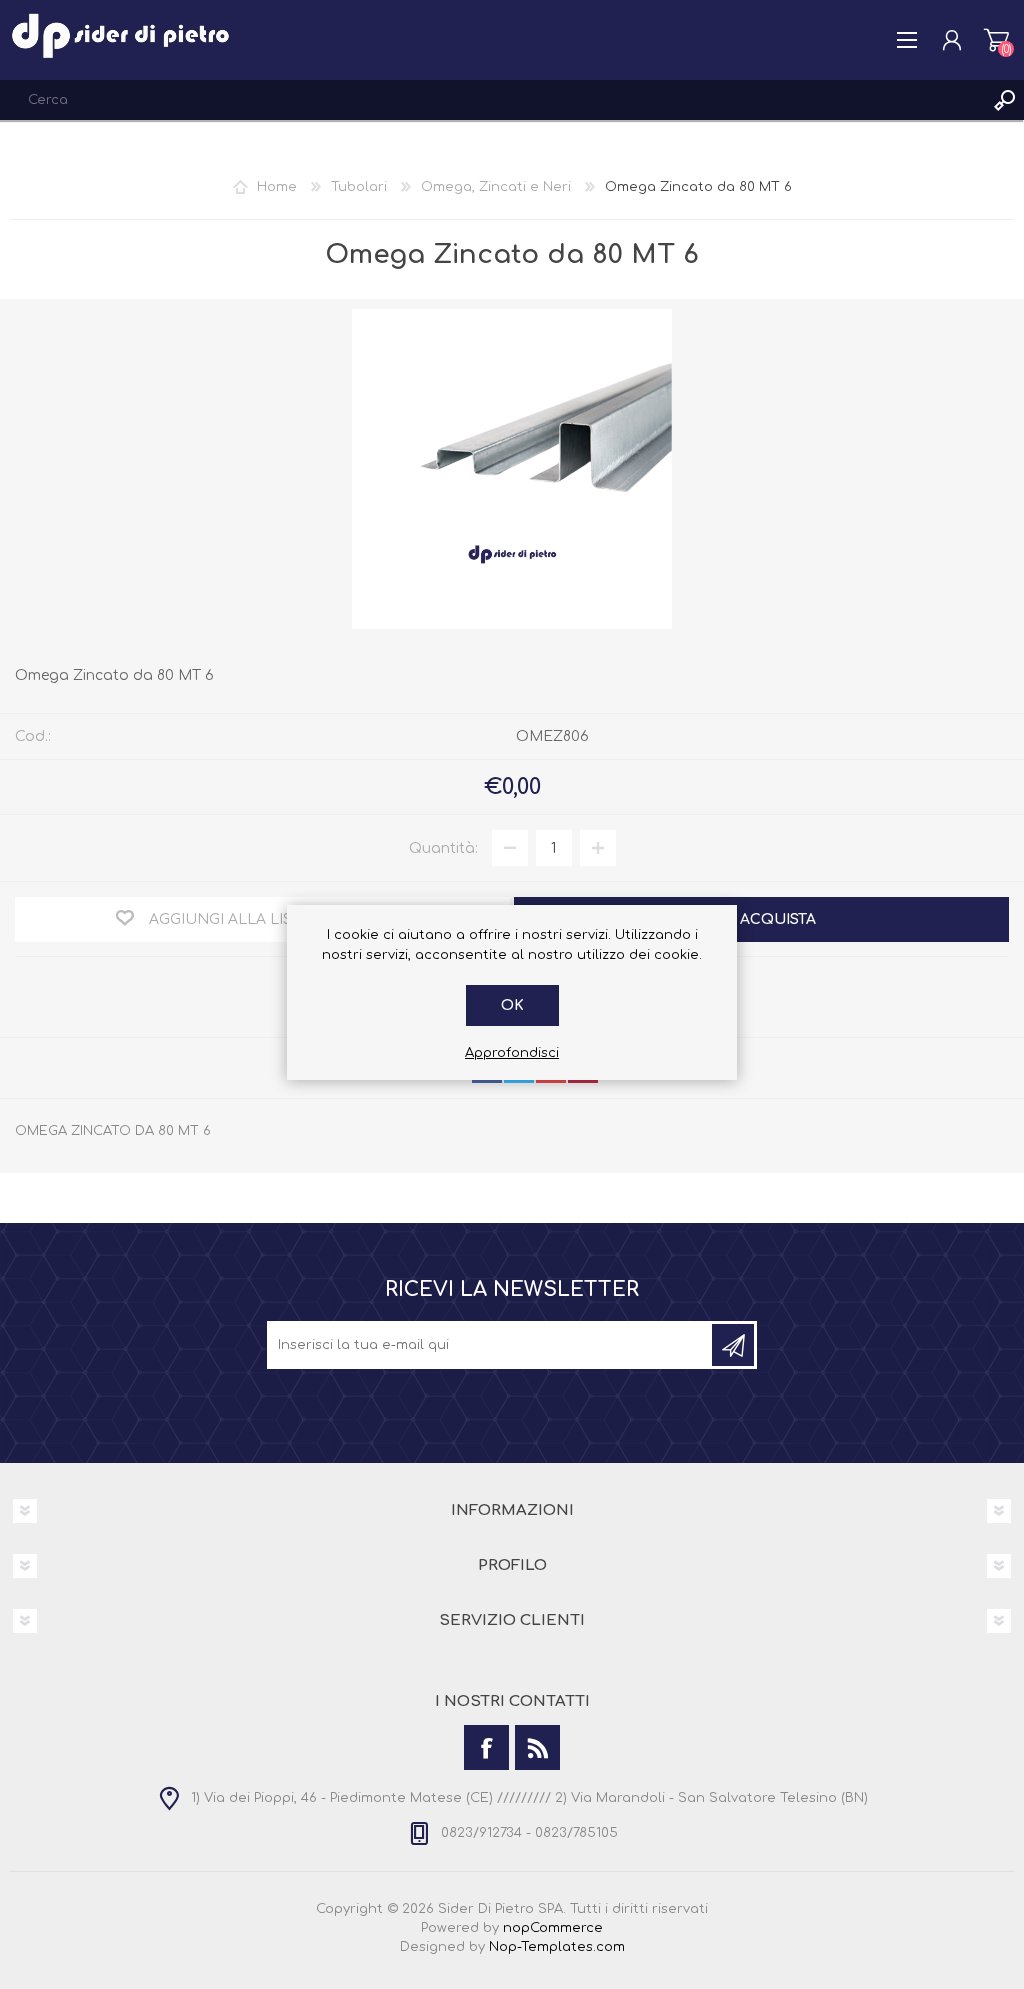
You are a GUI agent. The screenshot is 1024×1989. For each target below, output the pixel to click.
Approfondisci (512, 1053)
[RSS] (537, 1747)
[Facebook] (486, 1747)
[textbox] (492, 100)
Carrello (996, 40)
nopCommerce (553, 1928)
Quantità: (443, 848)
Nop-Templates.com (557, 1947)
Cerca (1004, 100)
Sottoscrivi (733, 1345)
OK (512, 1005)
